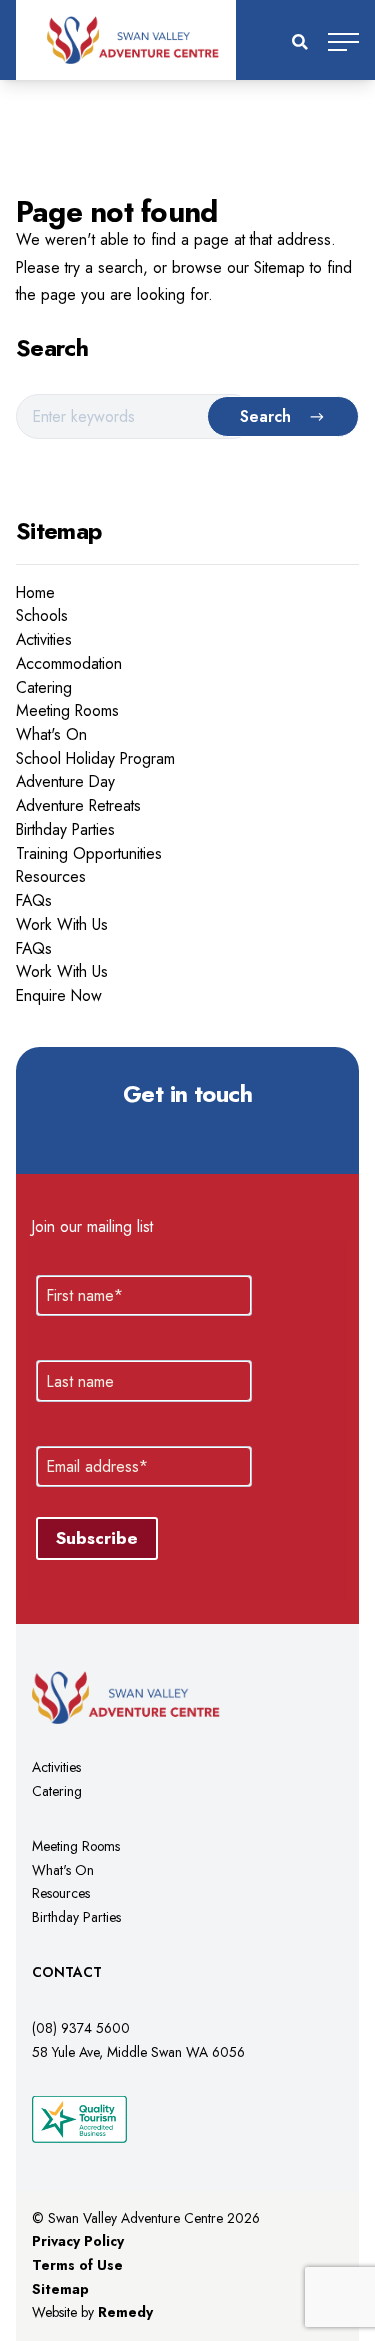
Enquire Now (59, 995)
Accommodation (69, 663)
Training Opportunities (89, 853)
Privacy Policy (78, 2241)
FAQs (34, 900)
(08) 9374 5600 (81, 2028)
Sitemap (60, 2289)
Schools (42, 615)
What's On (51, 734)
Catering (44, 687)
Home (35, 592)
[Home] (187, 40)
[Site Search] (300, 42)
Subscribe (97, 1538)
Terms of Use (77, 2265)
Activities (44, 639)
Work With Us (62, 924)
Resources (51, 876)
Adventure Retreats (78, 805)
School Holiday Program (95, 758)
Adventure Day (65, 781)
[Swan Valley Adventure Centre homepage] (158, 1697)
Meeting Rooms (67, 710)
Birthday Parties (65, 829)
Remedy (125, 2312)
